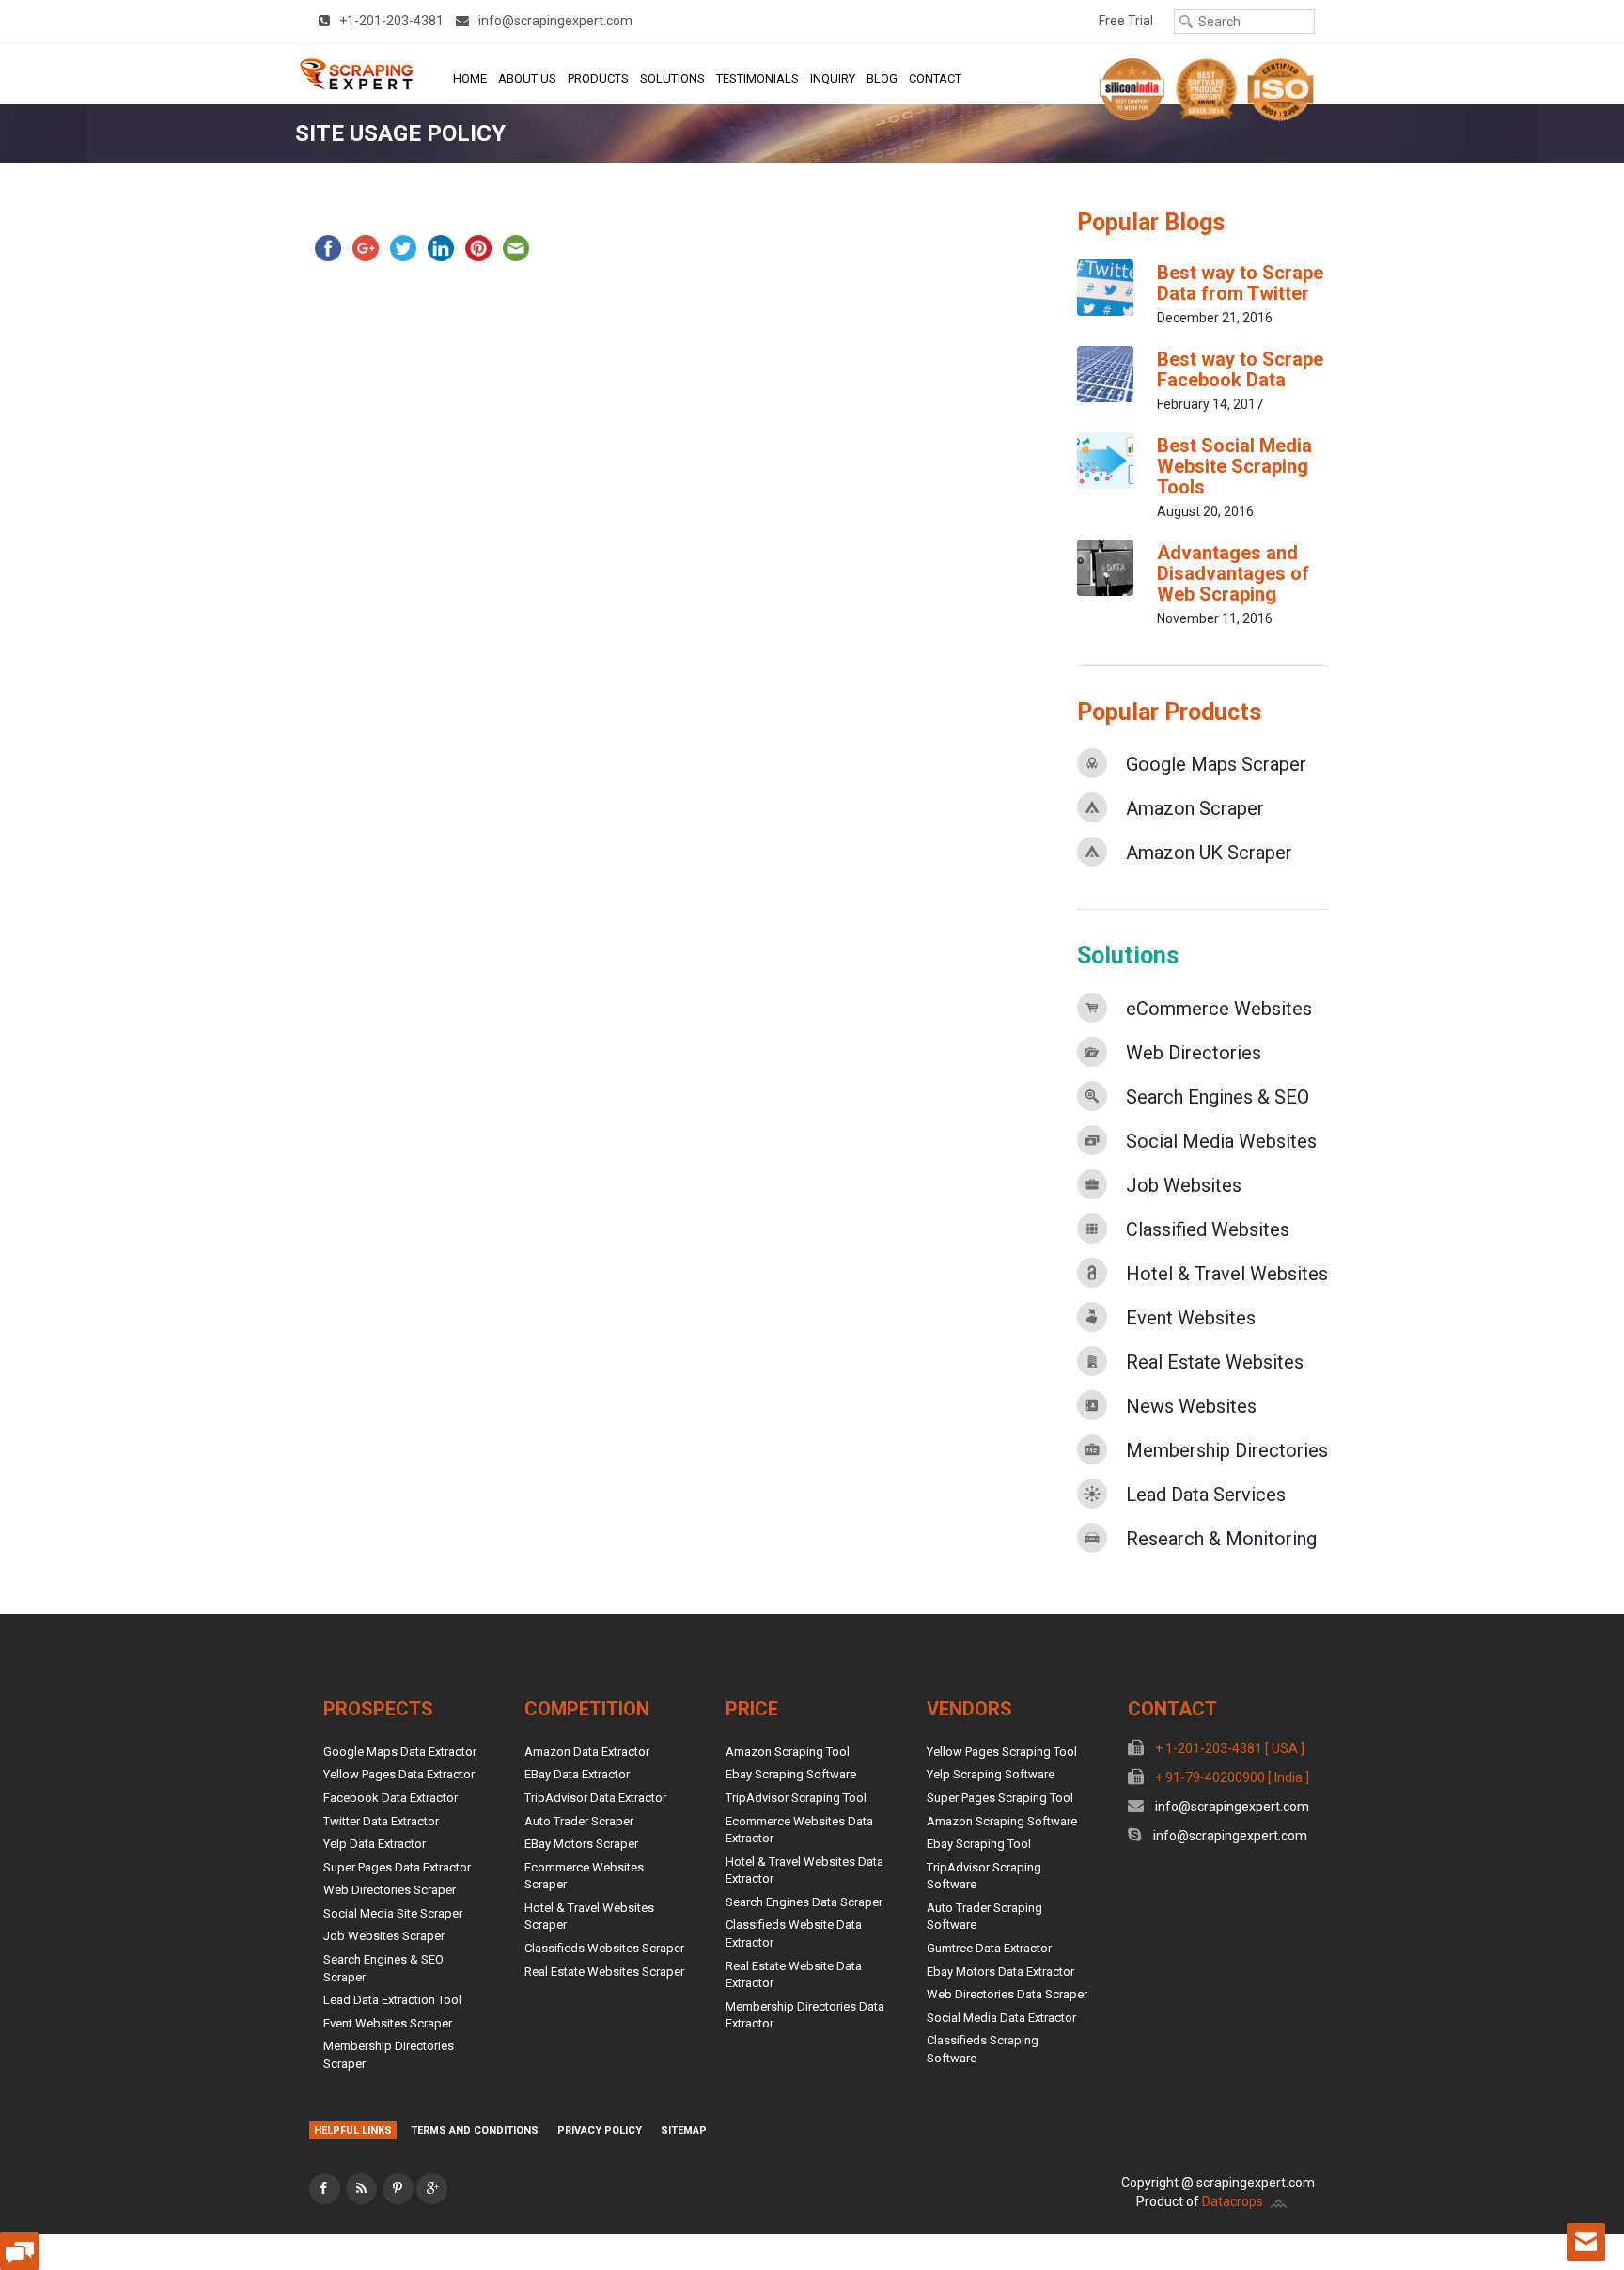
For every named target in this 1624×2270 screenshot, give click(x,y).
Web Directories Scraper (390, 1890)
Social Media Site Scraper (393, 1913)
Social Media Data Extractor (1001, 2018)
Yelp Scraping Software (991, 1774)
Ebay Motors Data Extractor (1000, 1972)
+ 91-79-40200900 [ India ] (1231, 1777)
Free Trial (1126, 21)
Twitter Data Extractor (381, 1821)
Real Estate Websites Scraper (604, 1972)
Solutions (672, 78)
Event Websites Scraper (388, 2023)
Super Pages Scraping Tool (1000, 1798)
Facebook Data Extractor (390, 1798)
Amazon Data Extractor (587, 1752)
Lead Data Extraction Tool (392, 2000)
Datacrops (1233, 2201)
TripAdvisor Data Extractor (595, 1798)
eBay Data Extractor (577, 1774)
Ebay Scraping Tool (979, 1844)
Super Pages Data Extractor (397, 1867)
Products (598, 78)
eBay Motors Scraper (581, 1844)
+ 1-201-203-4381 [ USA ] (1228, 1748)
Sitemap (684, 2130)
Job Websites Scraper (384, 1936)
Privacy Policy (600, 2130)
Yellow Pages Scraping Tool (1002, 1752)
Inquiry (833, 78)
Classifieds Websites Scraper (604, 1948)
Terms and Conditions (475, 2130)
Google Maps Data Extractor (400, 1752)
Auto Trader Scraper (579, 1821)
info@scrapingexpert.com (1231, 1807)
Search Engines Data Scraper (804, 1902)
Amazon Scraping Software (1002, 1821)
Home (470, 78)
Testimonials (757, 78)
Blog (882, 78)
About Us (527, 78)
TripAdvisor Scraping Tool (796, 1798)
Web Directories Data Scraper (1007, 1994)
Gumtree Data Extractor (989, 1948)
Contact (935, 78)
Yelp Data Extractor (375, 1844)
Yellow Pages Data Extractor (399, 1774)
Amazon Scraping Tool (788, 1752)
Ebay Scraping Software (791, 1774)
